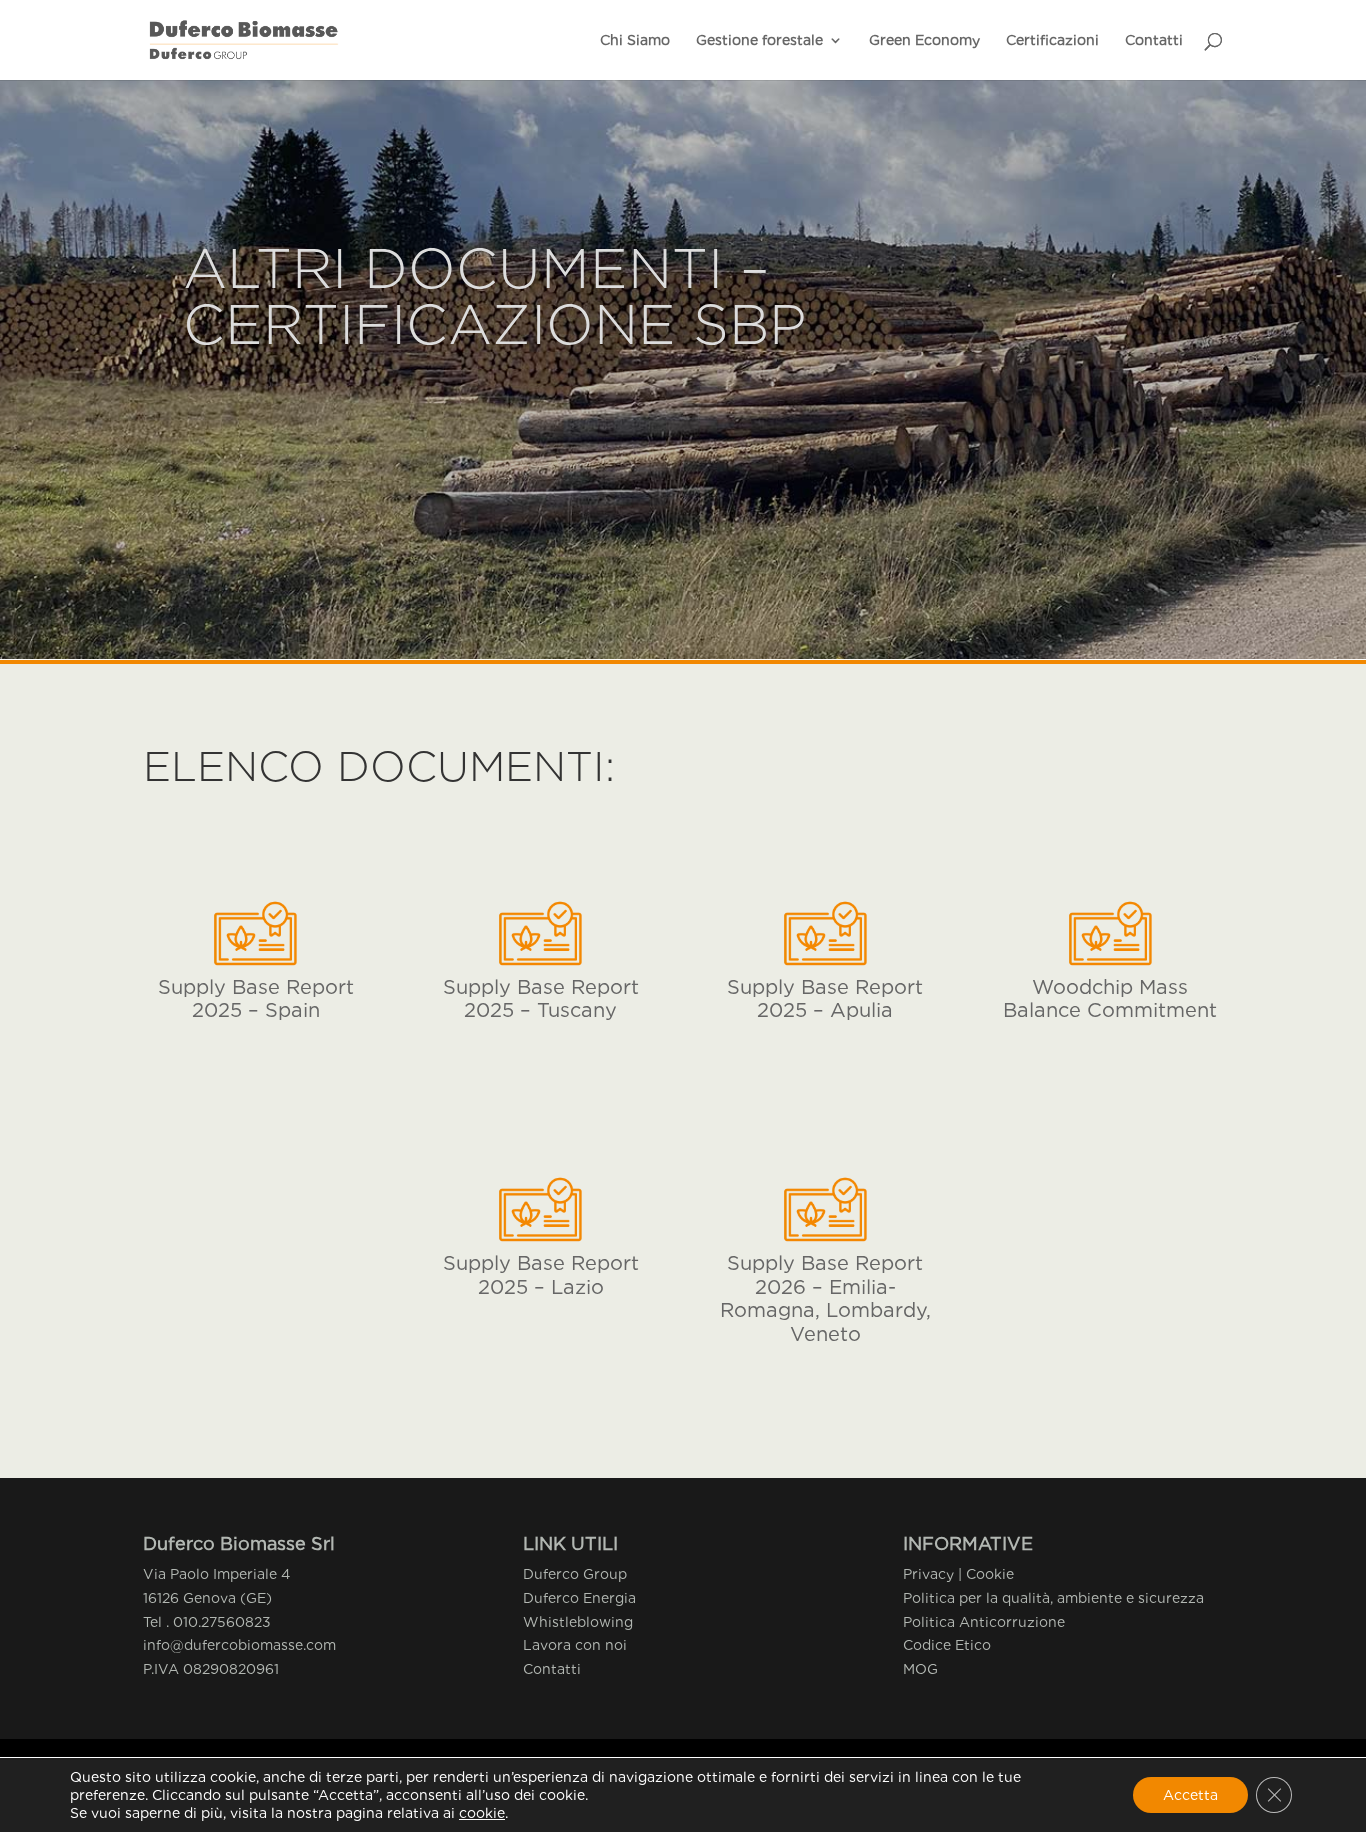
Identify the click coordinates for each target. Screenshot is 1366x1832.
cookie (482, 1813)
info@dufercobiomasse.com (239, 1645)
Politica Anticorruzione (984, 1622)
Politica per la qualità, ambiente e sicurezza (1053, 1598)
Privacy (928, 1574)
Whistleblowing (578, 1622)
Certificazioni (1052, 40)
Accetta (1190, 1795)
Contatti (1154, 40)
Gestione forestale (759, 40)
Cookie (990, 1574)
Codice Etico (947, 1645)
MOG (920, 1669)
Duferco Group (575, 1574)
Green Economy (924, 40)
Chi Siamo (635, 40)
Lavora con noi (575, 1645)
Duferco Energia (579, 1598)
